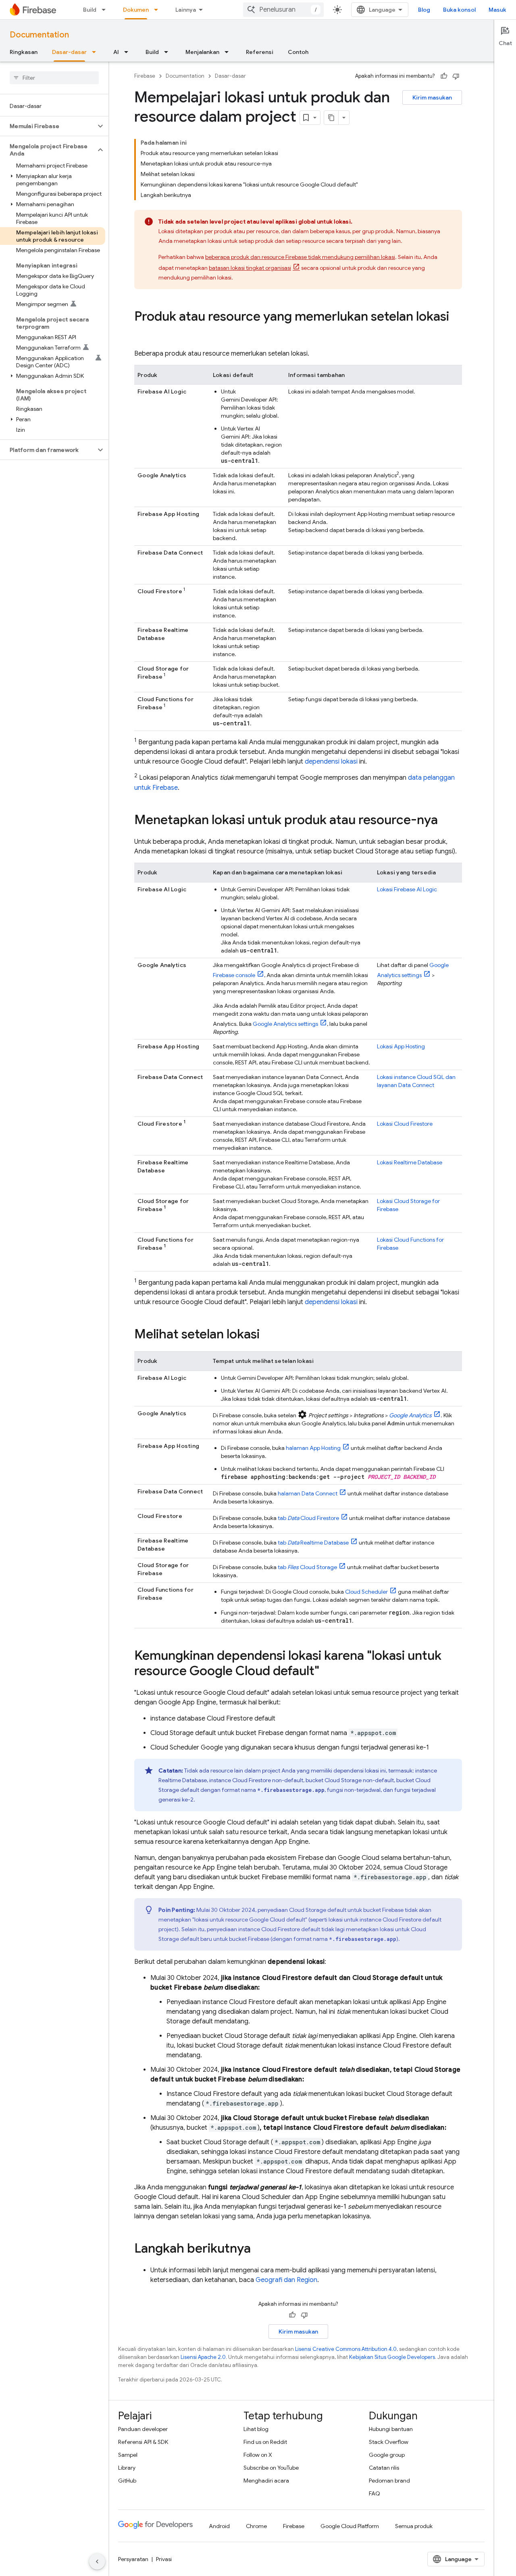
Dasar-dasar (69, 52)
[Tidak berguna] (456, 76)
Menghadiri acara (266, 2481)
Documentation (39, 35)
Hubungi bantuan (391, 2429)
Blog (424, 10)
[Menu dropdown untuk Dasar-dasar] (96, 52)
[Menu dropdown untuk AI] (129, 52)
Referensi (260, 52)
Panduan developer (143, 2429)
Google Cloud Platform (350, 2526)
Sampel (128, 2455)
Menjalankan (202, 52)
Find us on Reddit (265, 2442)
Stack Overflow (389, 2442)
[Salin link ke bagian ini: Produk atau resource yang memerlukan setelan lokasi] (142, 333)
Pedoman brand (389, 2481)
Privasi (164, 2559)
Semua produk (414, 2526)
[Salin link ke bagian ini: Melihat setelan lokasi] (268, 1335)
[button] (48, 126)
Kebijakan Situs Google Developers (392, 2357)
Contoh (298, 52)
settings (285, 1024)
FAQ (375, 2493)
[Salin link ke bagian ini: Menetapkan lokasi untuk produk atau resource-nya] (446, 821)
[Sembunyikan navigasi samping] (97, 2562)
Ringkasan (24, 52)
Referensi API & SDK (143, 2442)
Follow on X (258, 2455)
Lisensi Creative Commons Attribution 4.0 (346, 2349)
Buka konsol (459, 10)
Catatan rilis (384, 2468)
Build (90, 10)
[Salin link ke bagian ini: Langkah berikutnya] (259, 2249)
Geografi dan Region (286, 2280)
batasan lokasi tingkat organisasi (250, 268)
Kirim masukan (432, 97)
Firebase (145, 76)
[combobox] (283, 10)
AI (116, 52)
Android (219, 2526)
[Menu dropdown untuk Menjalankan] (229, 52)
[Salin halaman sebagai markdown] (331, 118)
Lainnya (186, 10)
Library (127, 2468)
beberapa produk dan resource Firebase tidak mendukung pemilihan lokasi (300, 257)
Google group (387, 2455)
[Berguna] (444, 76)
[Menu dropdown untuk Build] (106, 10)
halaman (313, 1448)
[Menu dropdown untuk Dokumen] (158, 10)
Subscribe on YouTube (271, 2468)
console (234, 975)
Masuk (497, 10)
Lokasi (407, 889)
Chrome (256, 2526)
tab (308, 1518)
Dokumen (136, 10)
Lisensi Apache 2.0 (203, 2357)
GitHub (127, 2481)
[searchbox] (54, 78)
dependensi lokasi (331, 762)
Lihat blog (256, 2429)
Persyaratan (133, 2559)
